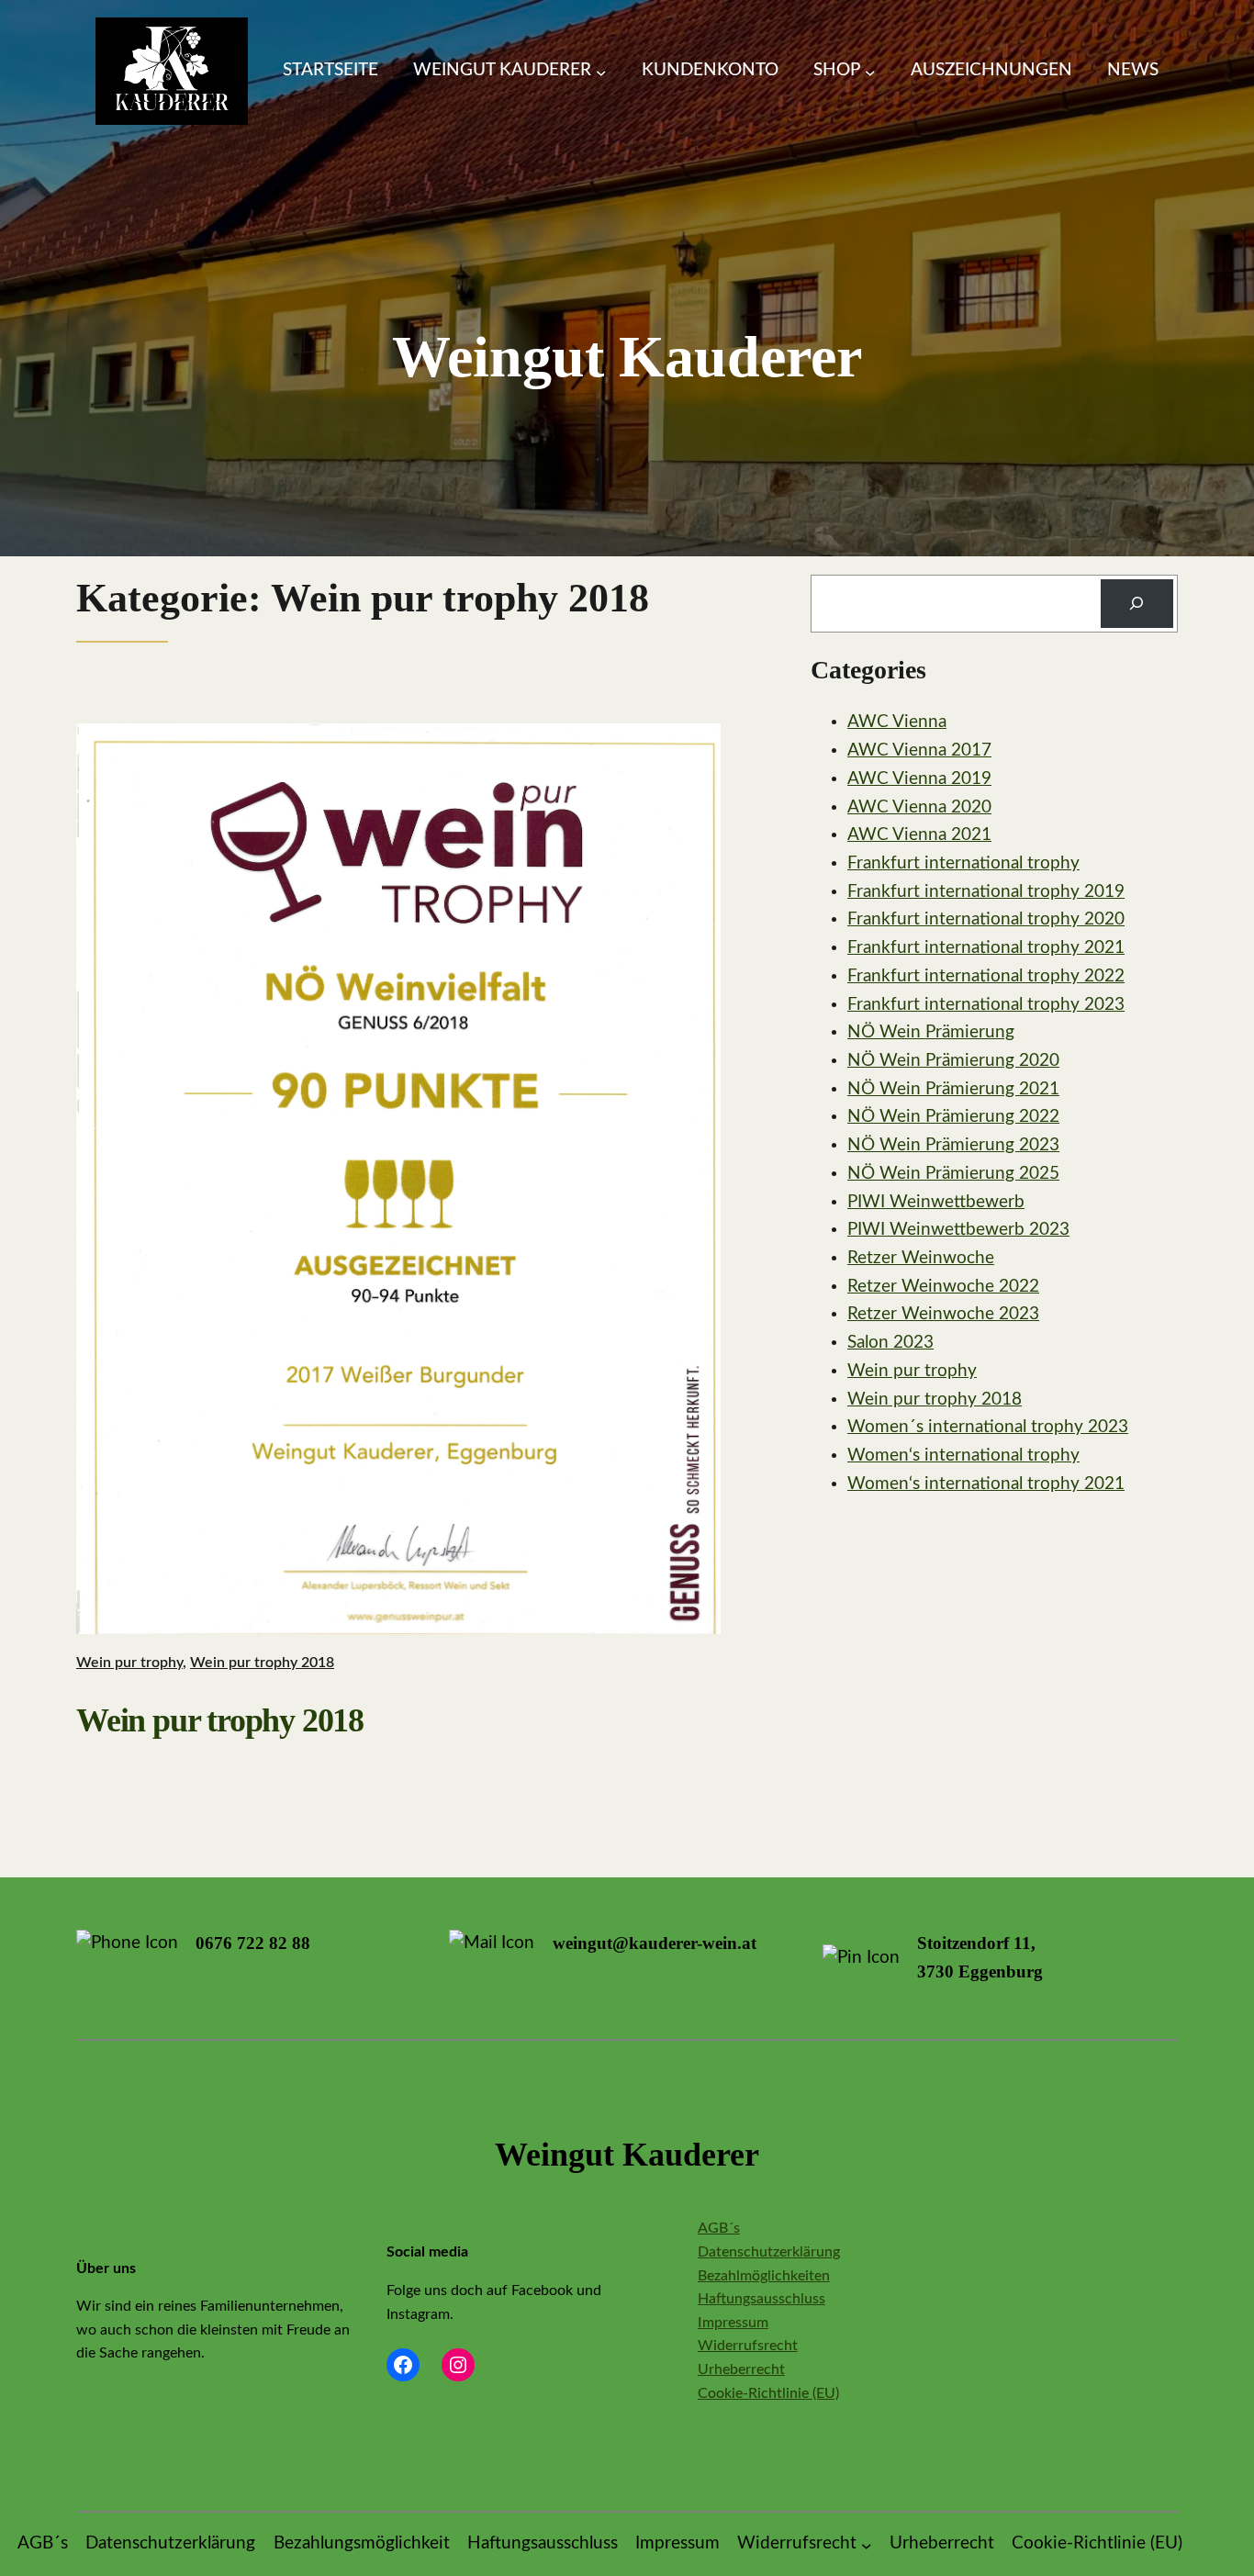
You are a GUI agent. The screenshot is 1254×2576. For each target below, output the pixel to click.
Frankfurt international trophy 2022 (986, 976)
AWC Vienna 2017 (919, 750)
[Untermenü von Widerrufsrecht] (867, 2545)
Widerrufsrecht (748, 2346)
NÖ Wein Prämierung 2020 (953, 1061)
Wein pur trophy (129, 1663)
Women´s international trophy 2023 (988, 1427)
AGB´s (719, 2228)
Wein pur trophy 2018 (262, 1663)
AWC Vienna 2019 (919, 779)
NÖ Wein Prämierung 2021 (953, 1089)
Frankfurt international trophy (963, 863)
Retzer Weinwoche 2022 (943, 1287)
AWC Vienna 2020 (919, 807)
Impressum (733, 2323)
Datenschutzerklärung (769, 2252)
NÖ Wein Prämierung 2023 (953, 1145)
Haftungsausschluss (761, 2299)
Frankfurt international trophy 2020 (986, 919)
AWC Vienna (897, 722)
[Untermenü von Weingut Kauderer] (601, 72)
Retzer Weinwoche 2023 (943, 1314)
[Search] (1137, 604)
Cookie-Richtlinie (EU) (768, 2393)
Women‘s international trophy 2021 (986, 1484)
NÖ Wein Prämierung (931, 1032)
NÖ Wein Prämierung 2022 (953, 1117)
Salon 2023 (890, 1343)
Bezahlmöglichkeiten (764, 2276)
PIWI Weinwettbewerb (936, 1202)
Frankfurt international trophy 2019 (986, 892)
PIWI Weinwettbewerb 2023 (958, 1230)
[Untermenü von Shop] (870, 72)
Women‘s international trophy (963, 1456)
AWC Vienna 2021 (919, 835)
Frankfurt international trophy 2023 (986, 1005)
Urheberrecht (741, 2369)
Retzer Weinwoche (921, 1258)
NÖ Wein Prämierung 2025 (953, 1174)
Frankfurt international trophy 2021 (986, 948)
